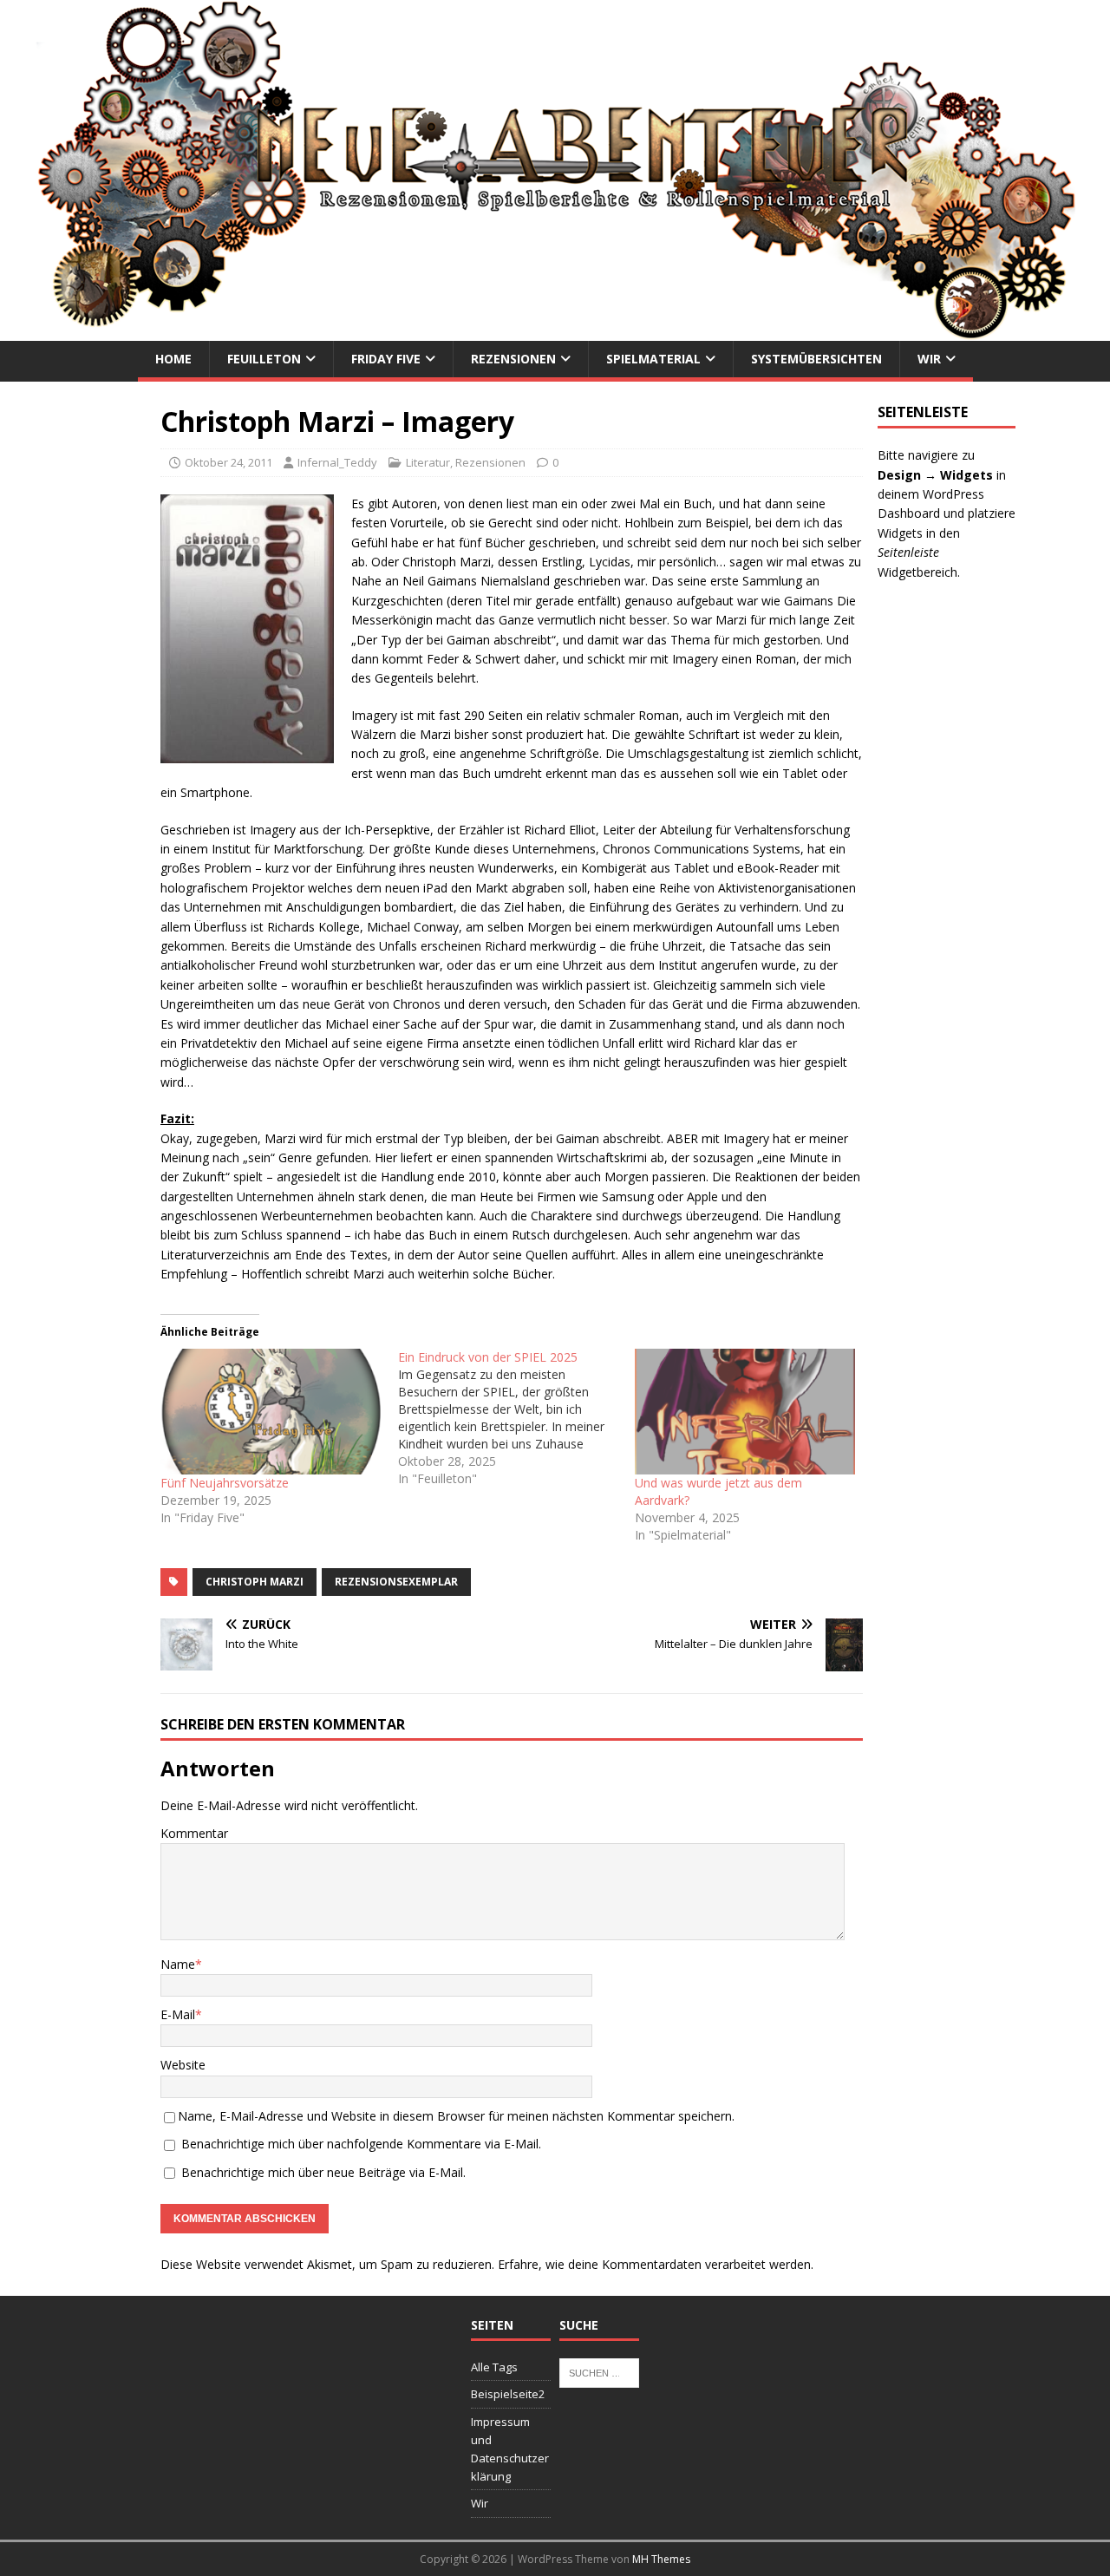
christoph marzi (255, 1582)
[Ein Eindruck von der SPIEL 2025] (517, 1418)
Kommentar (194, 1833)
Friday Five (386, 359)
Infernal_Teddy (337, 462)
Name (178, 1964)
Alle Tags (494, 2367)
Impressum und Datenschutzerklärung (510, 2449)
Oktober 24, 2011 (229, 462)
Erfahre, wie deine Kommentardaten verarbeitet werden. (656, 2264)
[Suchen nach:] (599, 2371)
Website (183, 2065)
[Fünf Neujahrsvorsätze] (271, 1412)
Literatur (428, 462)
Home (173, 359)
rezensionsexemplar (396, 1582)
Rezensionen (513, 359)
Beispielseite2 (508, 2394)
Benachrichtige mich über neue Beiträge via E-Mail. (323, 2172)
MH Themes (661, 2559)
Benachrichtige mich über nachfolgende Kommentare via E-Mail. (361, 2144)
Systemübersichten (816, 359)
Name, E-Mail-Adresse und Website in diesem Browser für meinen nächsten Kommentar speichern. (456, 2116)
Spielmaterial (653, 359)
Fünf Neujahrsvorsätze (225, 1483)
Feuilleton (264, 359)
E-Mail (178, 2014)
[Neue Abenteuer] (555, 331)
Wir (929, 359)
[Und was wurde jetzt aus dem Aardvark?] (745, 1412)
